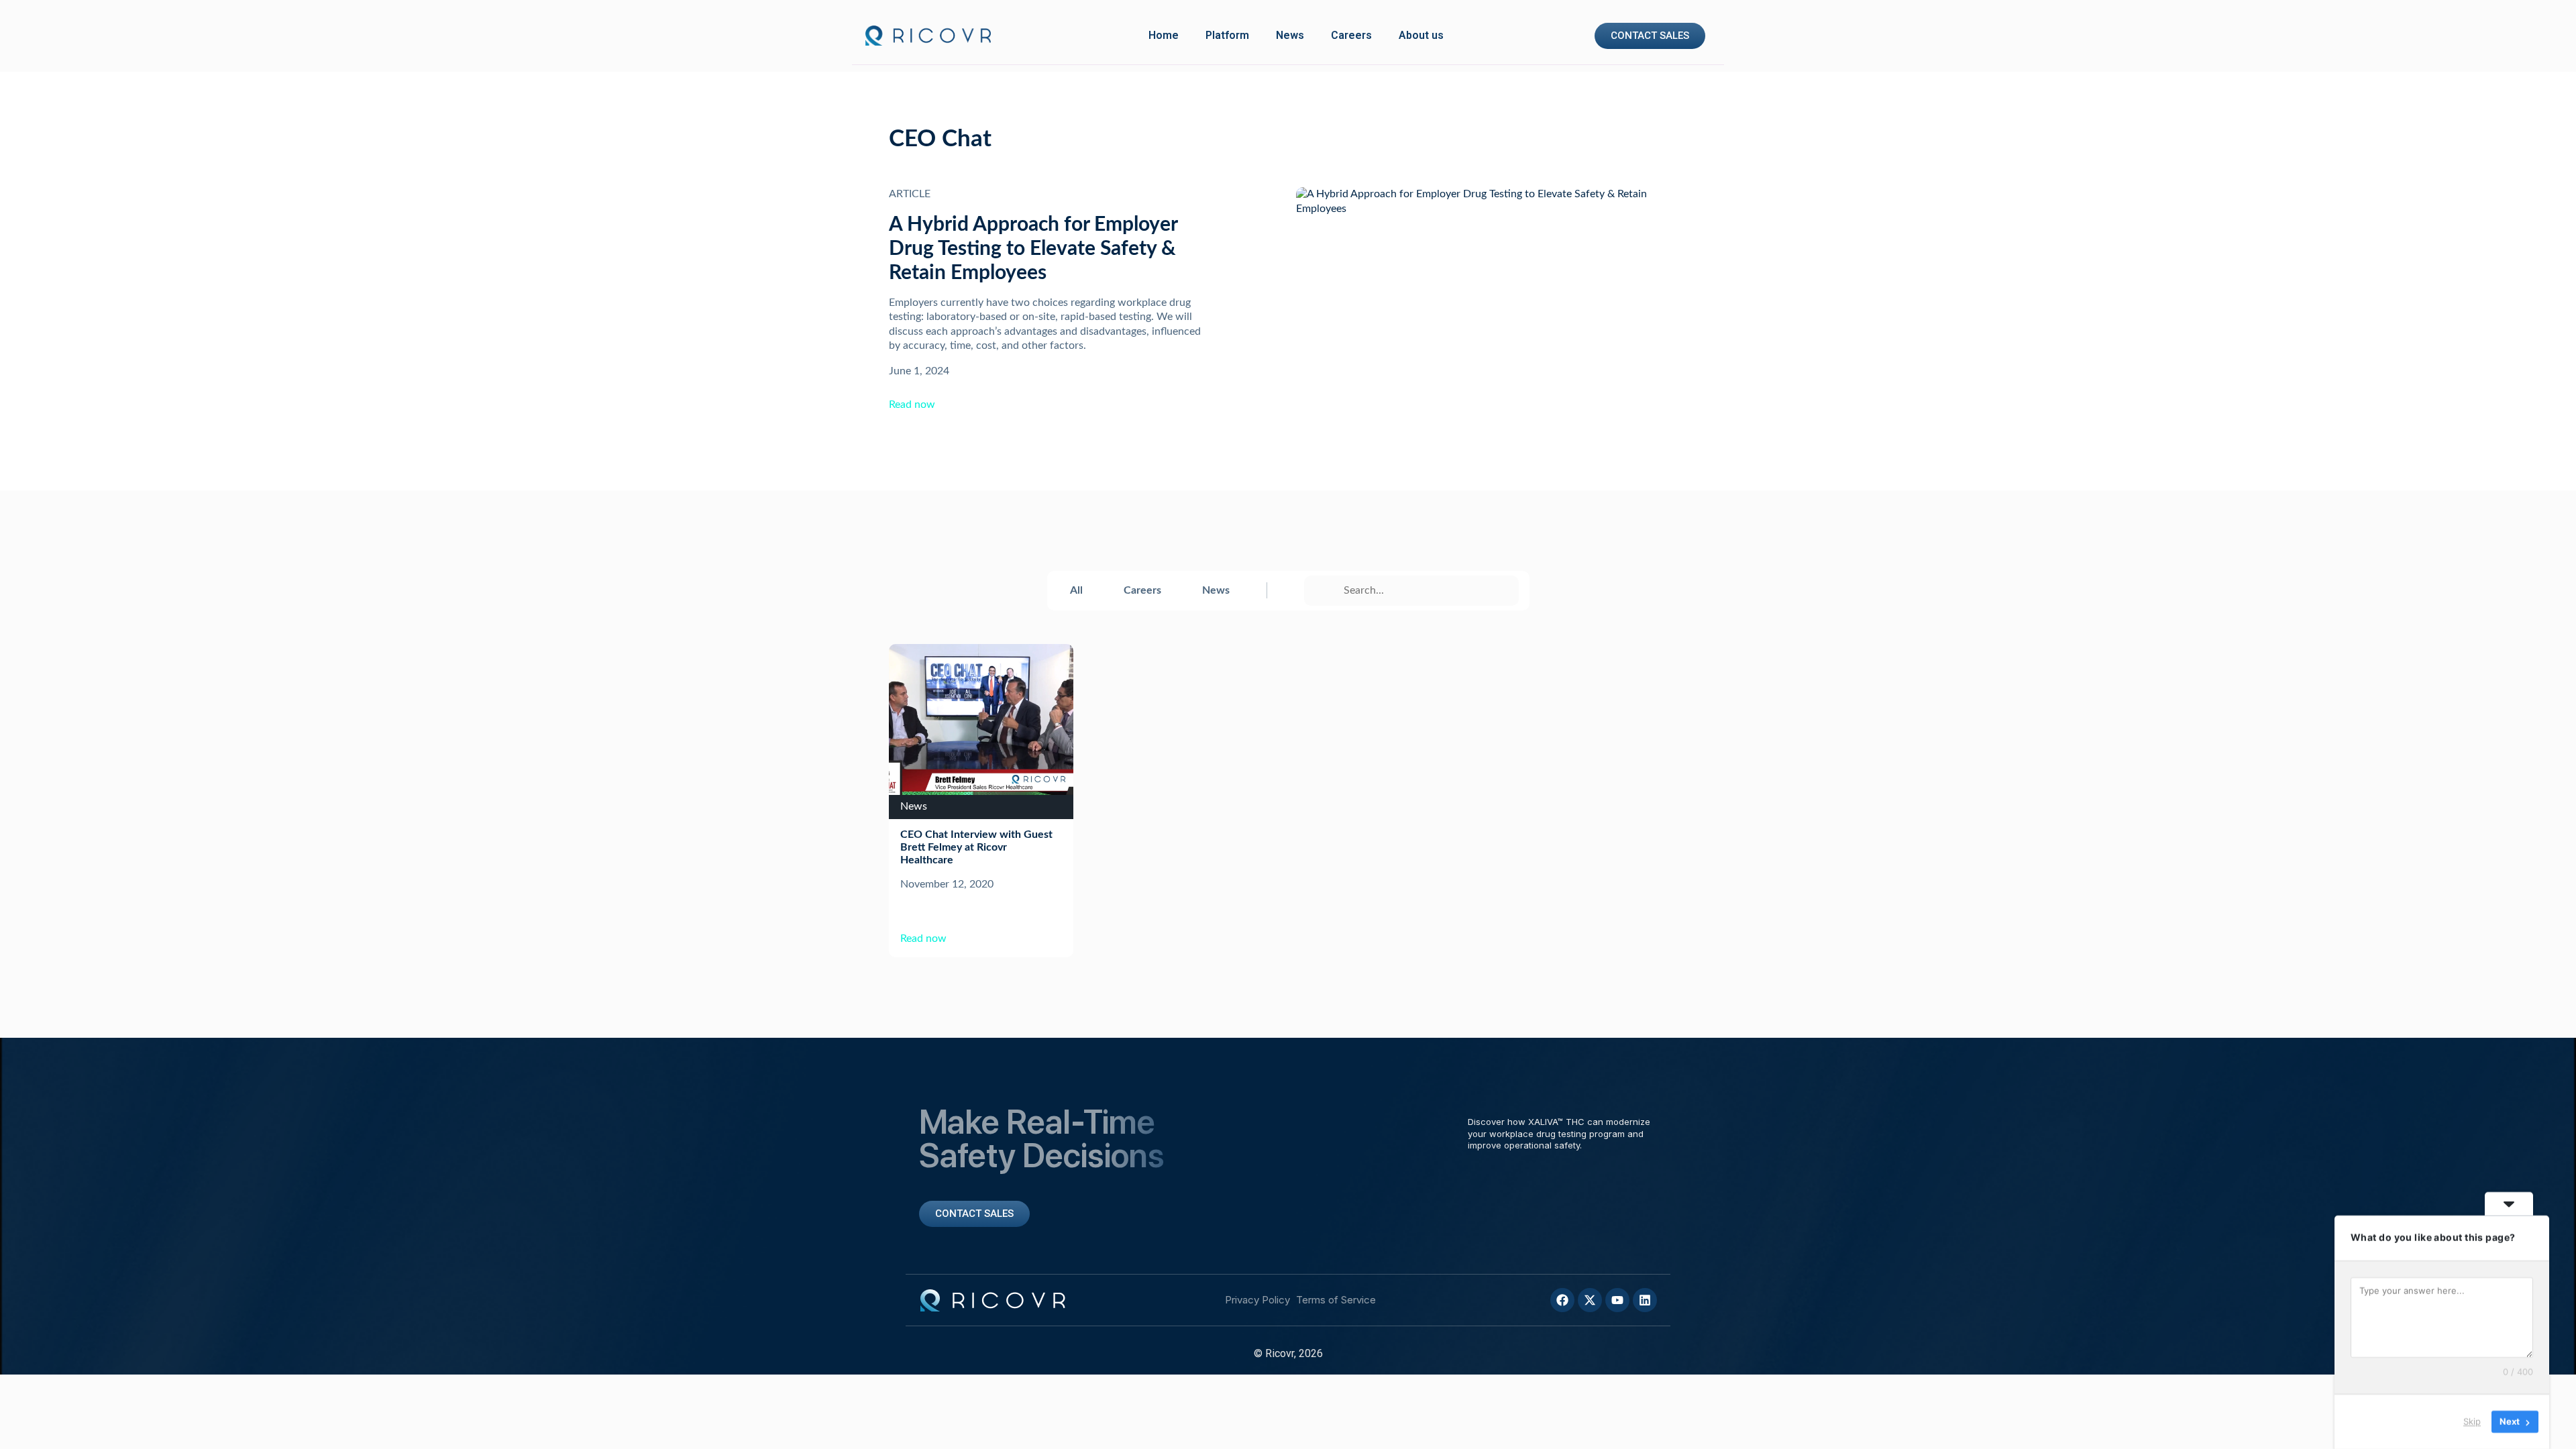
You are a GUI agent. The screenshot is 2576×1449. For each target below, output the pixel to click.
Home (1164, 35)
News (1290, 35)
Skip (2472, 1421)
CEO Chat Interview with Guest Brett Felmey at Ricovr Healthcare (976, 847)
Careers (1351, 35)
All (1076, 590)
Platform (1227, 35)
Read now (912, 405)
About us (1421, 35)
